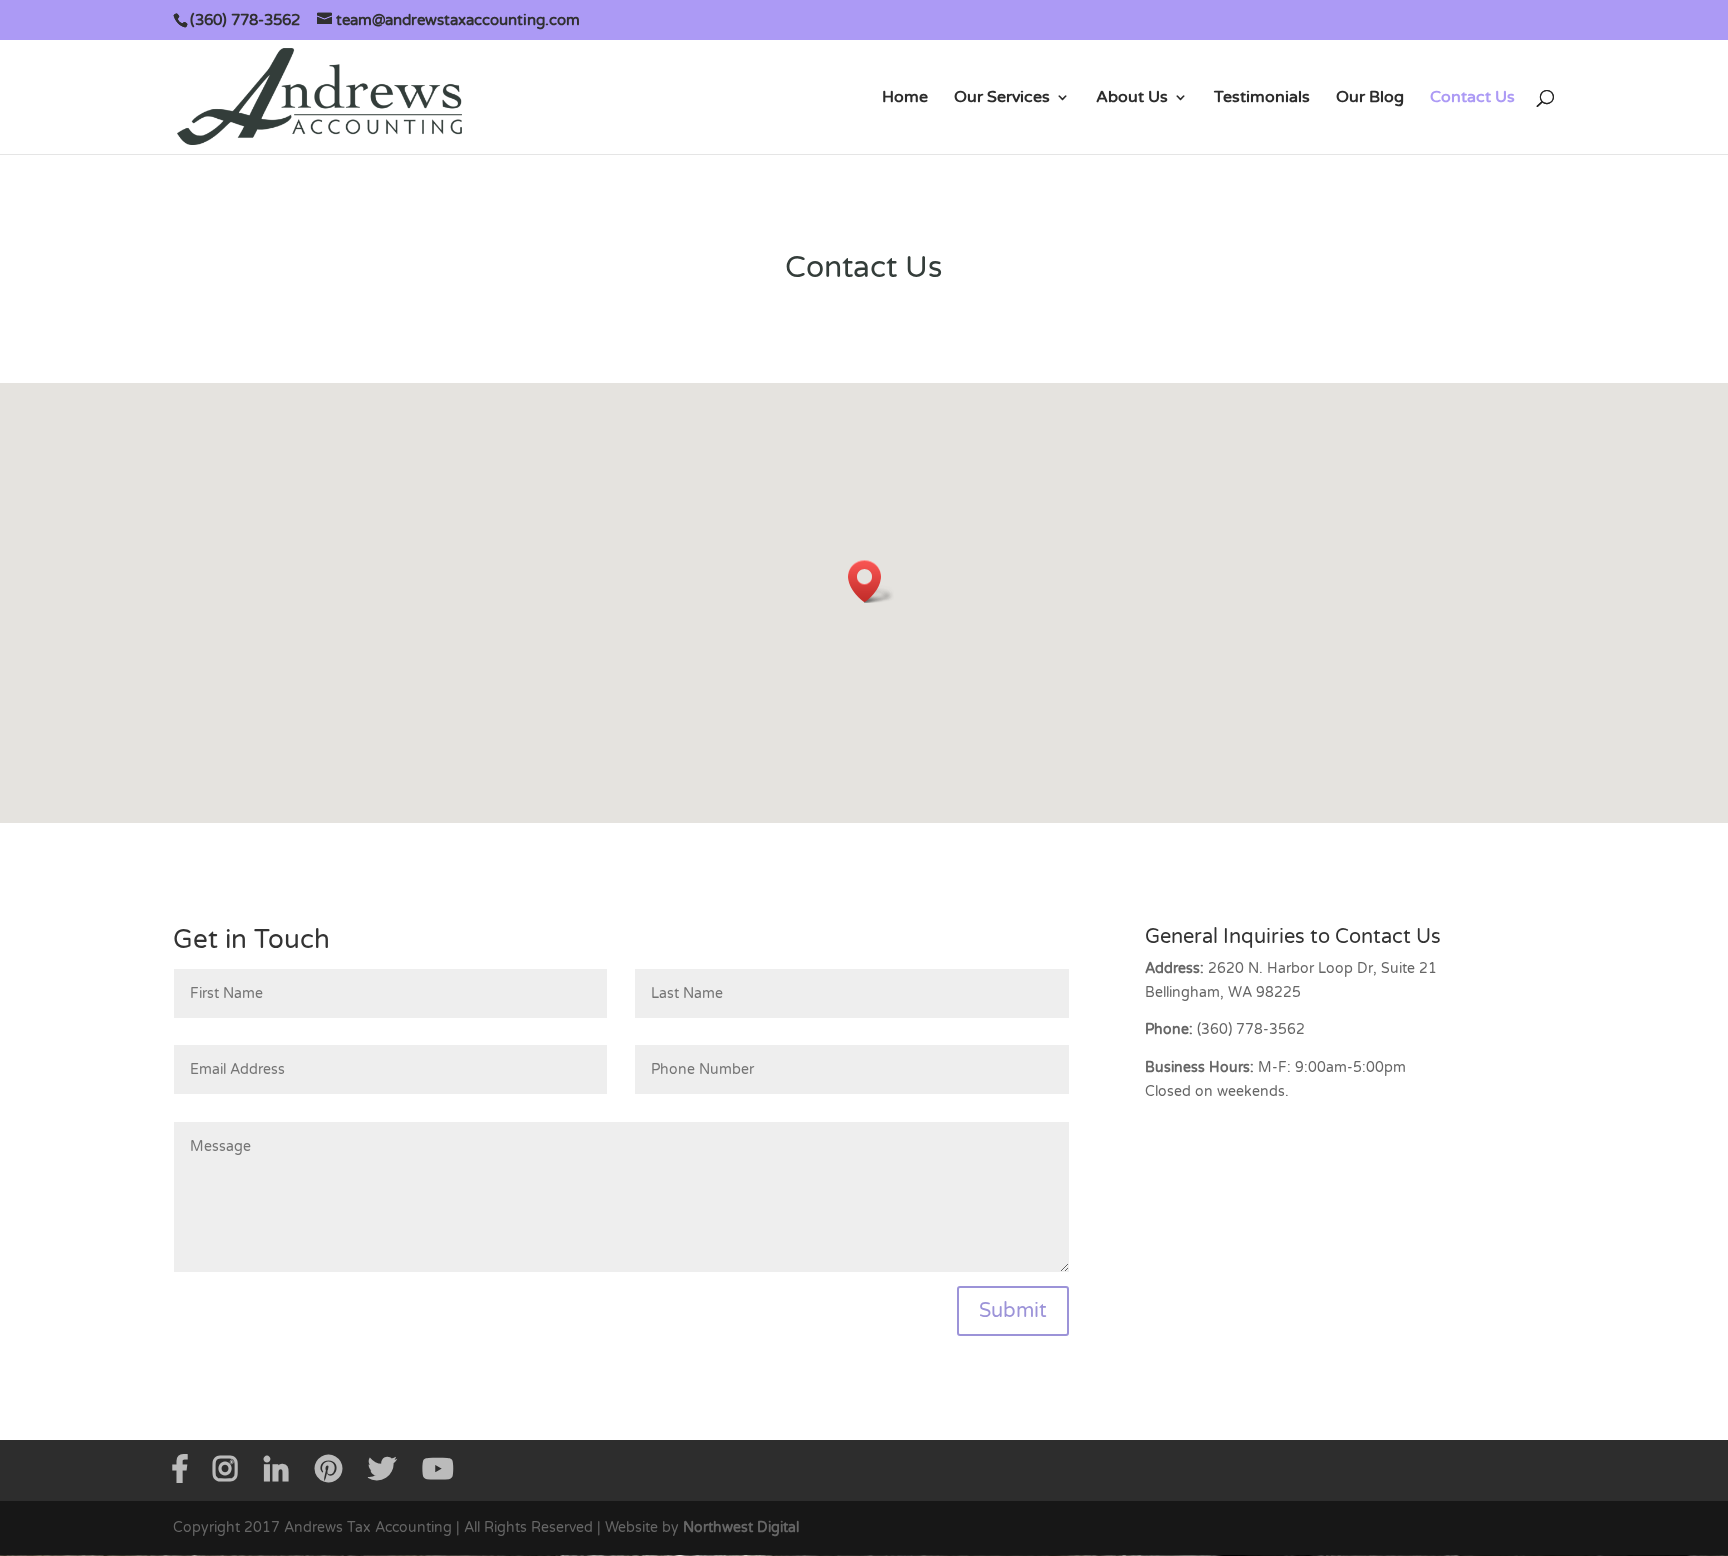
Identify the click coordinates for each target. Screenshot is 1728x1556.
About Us (1132, 98)
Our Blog (1370, 98)
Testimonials (1262, 98)
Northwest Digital (741, 1527)
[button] (871, 581)
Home (905, 98)
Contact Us (1472, 98)
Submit (1013, 1311)
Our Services (1002, 98)
